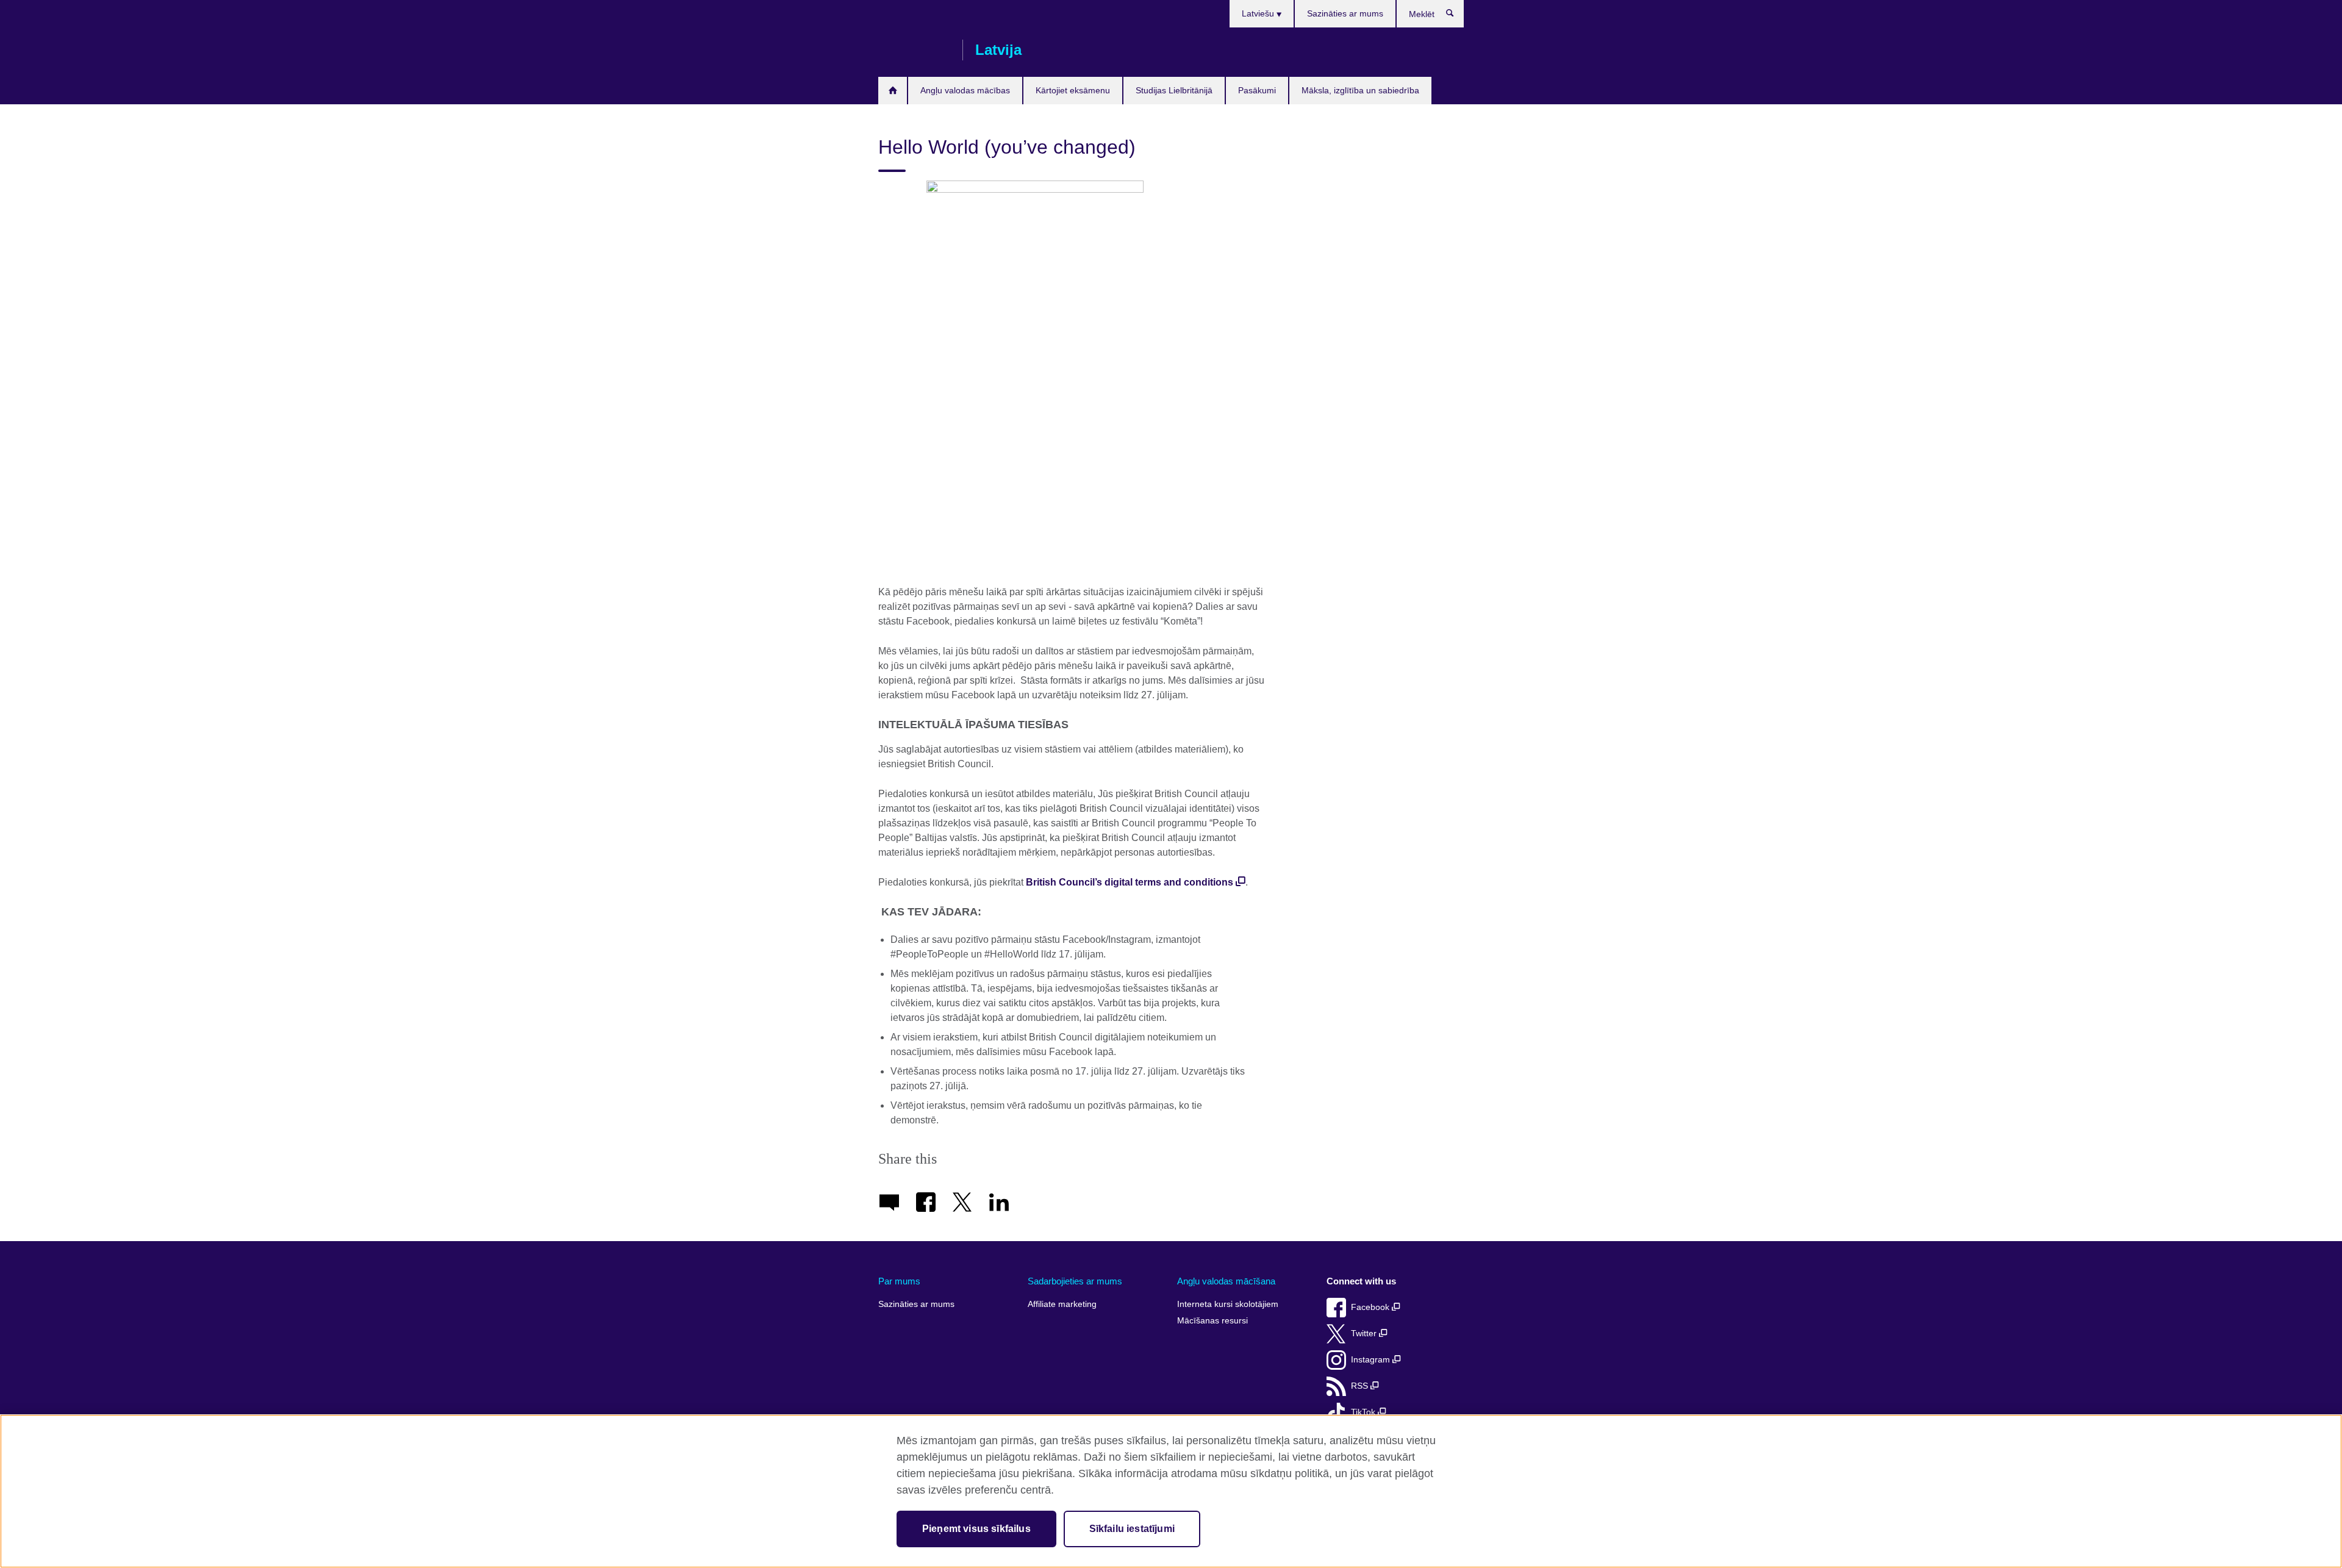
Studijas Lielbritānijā (1174, 90)
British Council (914, 50)
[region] (1171, 1491)
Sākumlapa (893, 91)
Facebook (1371, 1307)
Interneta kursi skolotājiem (1228, 1304)
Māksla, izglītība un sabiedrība (1360, 90)
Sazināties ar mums (1345, 13)
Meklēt (1456, 16)
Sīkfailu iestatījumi (1132, 1529)
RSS (1361, 1386)
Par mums (899, 1281)
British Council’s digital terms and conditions (1130, 882)
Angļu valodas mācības (965, 90)
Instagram (1372, 1360)
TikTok (1364, 1412)
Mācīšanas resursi (1212, 1321)
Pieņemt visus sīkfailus (976, 1529)
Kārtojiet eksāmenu (1073, 90)
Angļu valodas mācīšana (1226, 1281)
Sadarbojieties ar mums (1075, 1281)
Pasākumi (1257, 90)
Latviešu (1259, 13)
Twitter (1365, 1334)
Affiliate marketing (1062, 1304)
